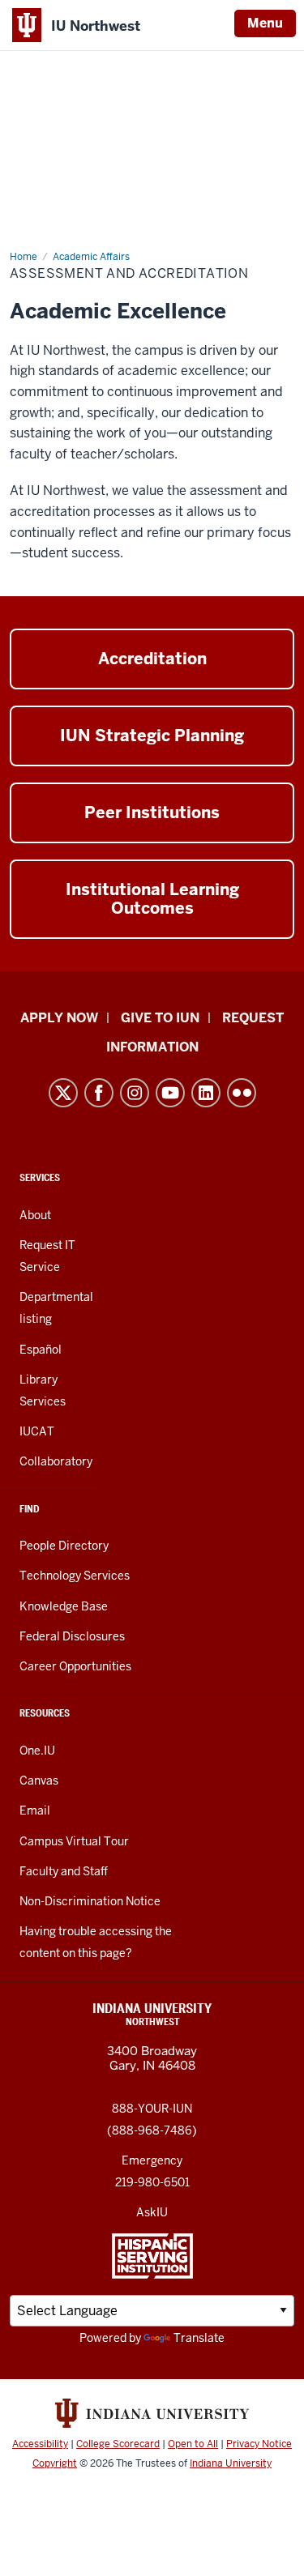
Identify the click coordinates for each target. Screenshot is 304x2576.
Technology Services (75, 1576)
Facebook (99, 1093)
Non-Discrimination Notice (90, 1901)
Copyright (55, 2463)
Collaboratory (56, 1461)
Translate (199, 2338)
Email (35, 1810)
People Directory (64, 1546)
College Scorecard (118, 2444)
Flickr (242, 1093)
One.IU (37, 1751)
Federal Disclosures (72, 1636)
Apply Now (59, 1018)
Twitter (63, 1093)
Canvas (39, 1781)
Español (41, 1350)
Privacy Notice (259, 2444)
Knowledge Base (64, 1606)
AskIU (152, 2212)
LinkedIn (206, 1093)
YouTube (170, 1093)
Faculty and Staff (64, 1871)
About (35, 1215)
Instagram (135, 1093)
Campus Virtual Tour (74, 1841)
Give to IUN (160, 1018)
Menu (265, 23)
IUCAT (37, 1431)
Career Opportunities (75, 1666)
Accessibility (40, 2444)
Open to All (193, 2444)
